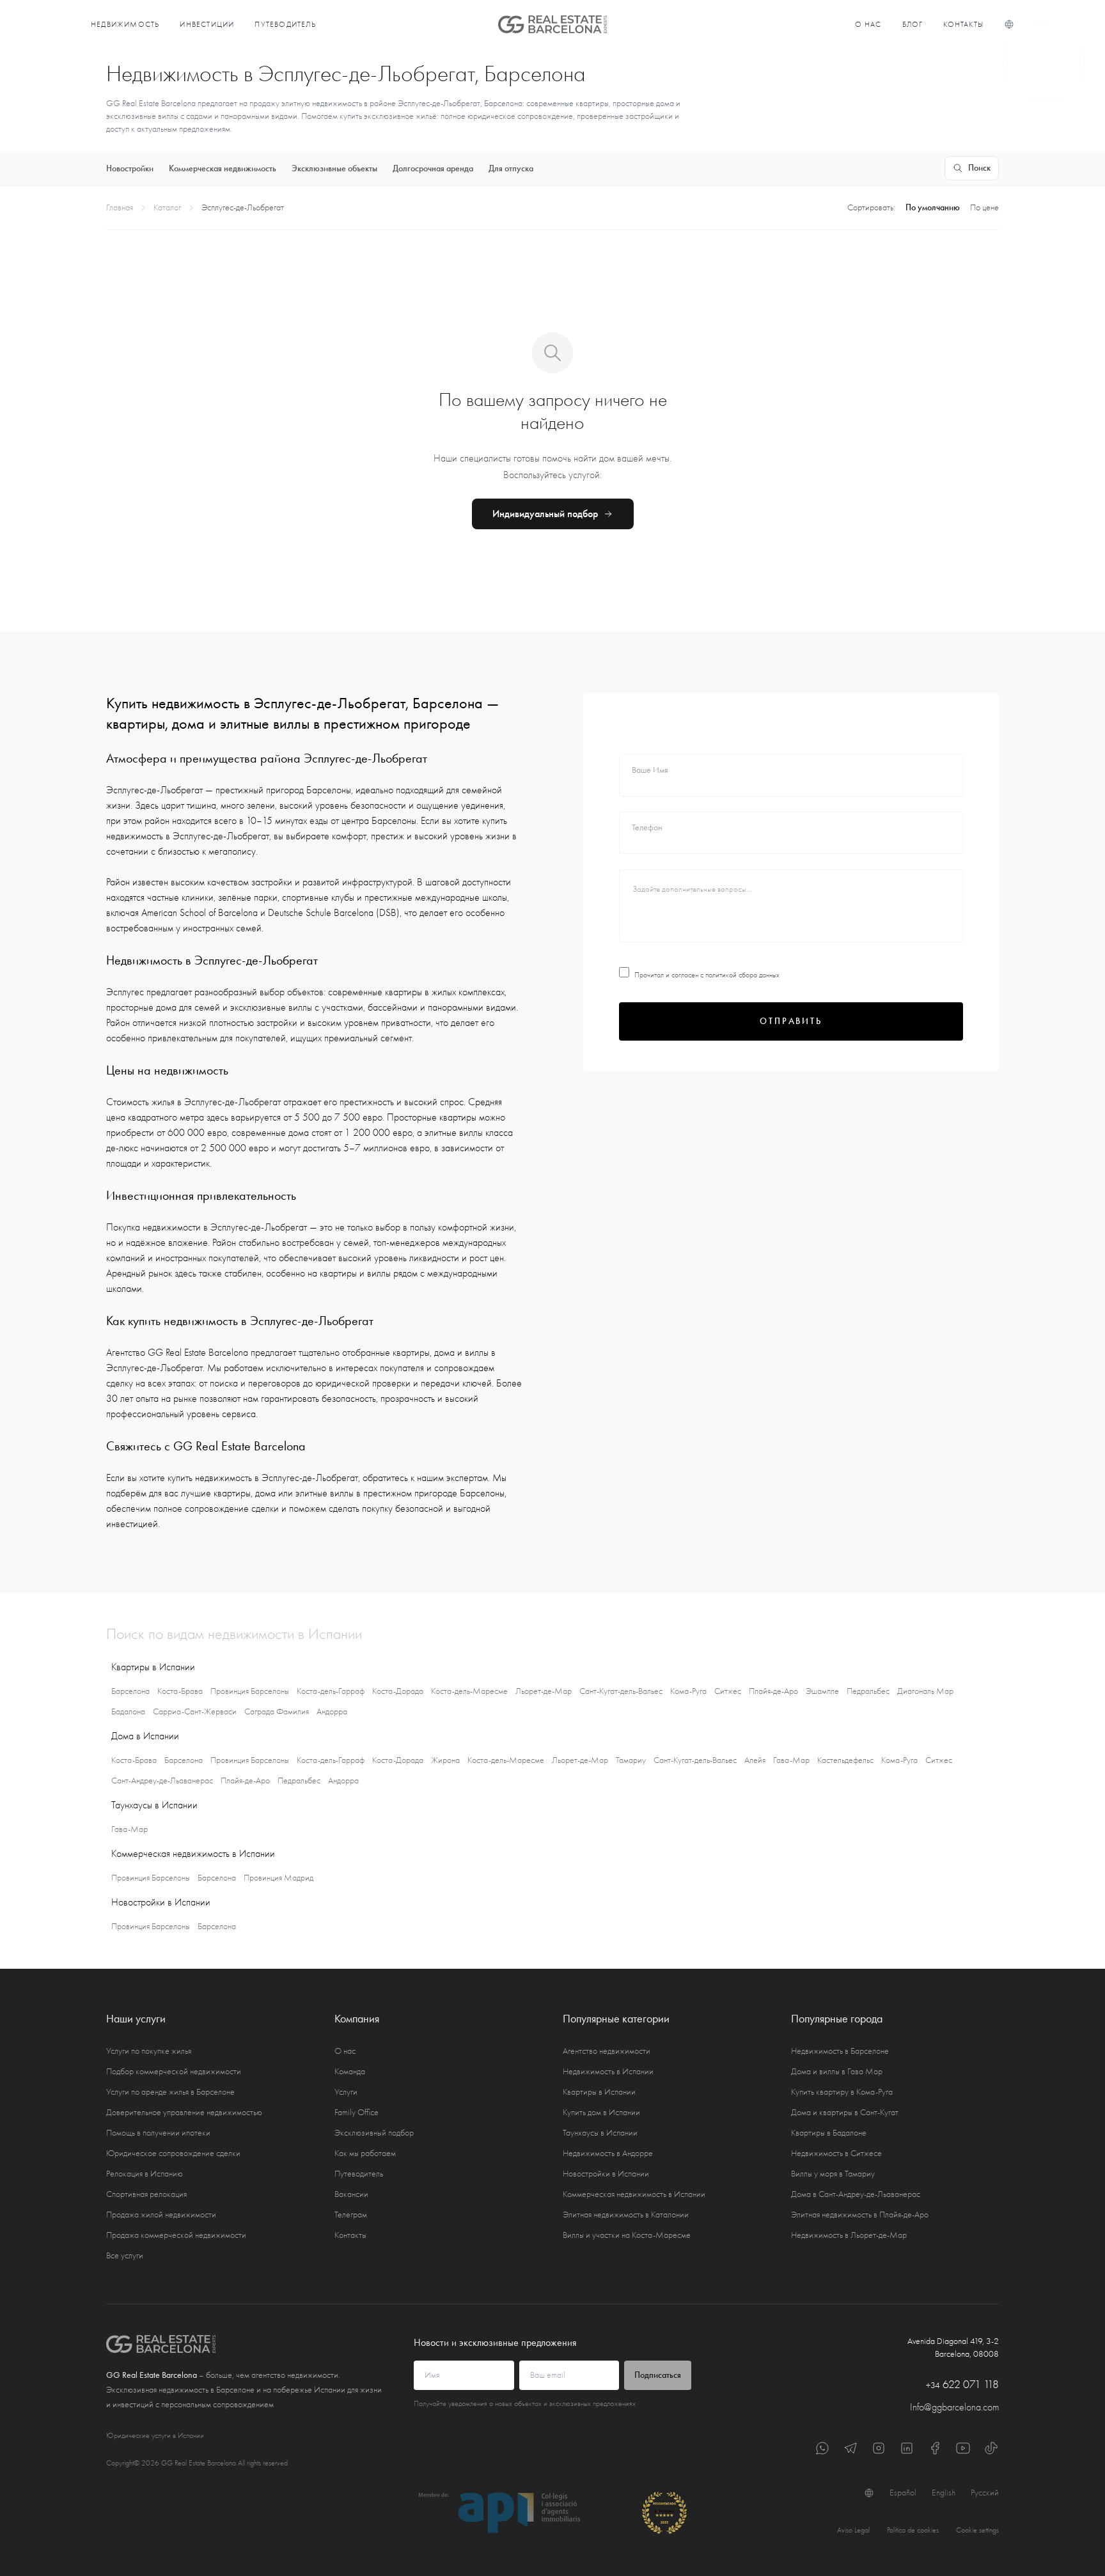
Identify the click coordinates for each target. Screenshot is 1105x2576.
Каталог (167, 207)
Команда (350, 2071)
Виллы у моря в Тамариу (833, 2174)
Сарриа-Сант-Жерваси (195, 1711)
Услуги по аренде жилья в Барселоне (170, 2092)
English (944, 2493)
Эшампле (822, 1691)
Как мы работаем (365, 2153)
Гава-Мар (791, 1760)
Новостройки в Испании (606, 2174)
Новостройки (130, 168)
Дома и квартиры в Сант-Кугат (845, 2112)
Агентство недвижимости (607, 2051)
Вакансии (351, 2194)
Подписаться (658, 2375)
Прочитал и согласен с (707, 975)
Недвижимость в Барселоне (840, 2051)
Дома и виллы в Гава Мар (837, 2071)
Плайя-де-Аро (773, 1691)
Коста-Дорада (398, 1691)
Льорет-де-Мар (544, 1691)
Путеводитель (285, 24)
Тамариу (631, 1760)
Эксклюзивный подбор (374, 2133)
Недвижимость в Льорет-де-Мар (849, 2235)
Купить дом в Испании (601, 2112)
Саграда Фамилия (277, 1711)
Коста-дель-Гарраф (331, 1691)
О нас (868, 24)
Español (903, 2493)
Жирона (445, 1760)
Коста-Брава (180, 1691)
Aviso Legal (853, 2530)
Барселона (130, 1691)
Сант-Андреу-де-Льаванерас (162, 1781)
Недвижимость (125, 24)
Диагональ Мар (925, 1691)
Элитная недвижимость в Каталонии (626, 2215)
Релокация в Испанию (145, 2174)
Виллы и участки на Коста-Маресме (627, 2235)
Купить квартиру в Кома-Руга (842, 2092)
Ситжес (728, 1691)
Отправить (791, 1021)
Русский (985, 2493)
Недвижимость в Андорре (608, 2153)
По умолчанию (933, 207)
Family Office (357, 2112)
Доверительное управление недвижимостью (184, 2112)
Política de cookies (913, 2530)
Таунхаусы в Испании (600, 2133)
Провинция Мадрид (278, 1878)
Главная (120, 207)
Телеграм (351, 2215)
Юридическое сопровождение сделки (173, 2153)
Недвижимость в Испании (608, 2071)
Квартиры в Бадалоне (829, 2133)
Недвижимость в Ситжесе (836, 2153)
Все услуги (125, 2255)
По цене (984, 207)
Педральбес (868, 1691)
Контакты (963, 24)
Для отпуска (511, 168)
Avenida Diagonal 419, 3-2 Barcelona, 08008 (953, 2347)
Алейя (755, 1760)
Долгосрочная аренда (433, 168)
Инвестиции (207, 24)
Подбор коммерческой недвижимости (174, 2071)
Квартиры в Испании (599, 2092)
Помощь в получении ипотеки (158, 2133)
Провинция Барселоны (250, 1691)
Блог (913, 24)
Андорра (332, 1711)
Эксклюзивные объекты (334, 168)
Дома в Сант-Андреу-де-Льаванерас (856, 2194)
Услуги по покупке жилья (149, 2051)
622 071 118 (962, 2385)
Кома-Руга (688, 1691)
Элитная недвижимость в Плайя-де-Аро (860, 2215)
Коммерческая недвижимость (223, 168)
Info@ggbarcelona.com (954, 2407)
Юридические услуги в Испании (155, 2435)
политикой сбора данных (742, 975)
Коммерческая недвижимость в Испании (634, 2194)
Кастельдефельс (845, 1760)
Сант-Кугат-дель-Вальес (621, 1691)
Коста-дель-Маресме (469, 1691)
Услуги (346, 2092)
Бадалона (128, 1711)
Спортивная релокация (146, 2194)
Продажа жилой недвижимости (161, 2215)
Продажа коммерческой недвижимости (176, 2235)
